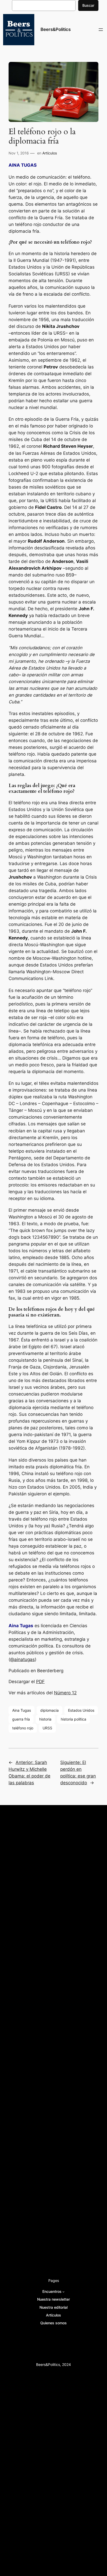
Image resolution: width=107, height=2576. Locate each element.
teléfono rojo (23, 1728)
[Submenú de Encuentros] (63, 2292)
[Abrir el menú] (101, 30)
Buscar (88, 5)
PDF (40, 1682)
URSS (47, 1728)
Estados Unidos (81, 1710)
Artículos (50, 153)
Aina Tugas (22, 1710)
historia (45, 1719)
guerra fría (21, 1719)
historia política (73, 1719)
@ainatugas (22, 1659)
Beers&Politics (56, 29)
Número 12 (65, 1693)
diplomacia (49, 1710)
